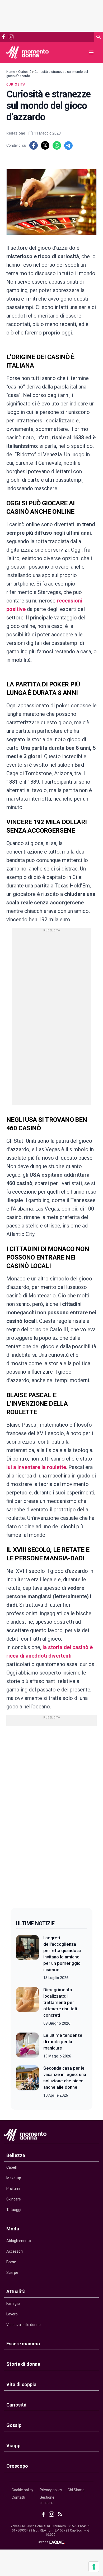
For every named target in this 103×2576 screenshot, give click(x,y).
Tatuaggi (14, 2210)
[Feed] (60, 2514)
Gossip (14, 2425)
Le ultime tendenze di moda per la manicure (63, 2042)
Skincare (14, 2199)
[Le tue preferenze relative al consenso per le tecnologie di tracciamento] (94, 2567)
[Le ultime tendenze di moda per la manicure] (27, 2046)
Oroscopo (17, 2466)
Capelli (12, 2167)
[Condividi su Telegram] (68, 145)
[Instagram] (11, 37)
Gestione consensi (47, 2500)
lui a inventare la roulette (36, 1467)
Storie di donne (23, 2364)
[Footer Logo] (51, 2136)
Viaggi (13, 2446)
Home (11, 72)
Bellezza (16, 2155)
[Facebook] (3, 37)
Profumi (13, 2189)
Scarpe (12, 2273)
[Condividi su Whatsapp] (57, 145)
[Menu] (91, 52)
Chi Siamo (76, 2490)
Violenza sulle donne (24, 2325)
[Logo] (27, 52)
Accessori (15, 2251)
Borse (11, 2262)
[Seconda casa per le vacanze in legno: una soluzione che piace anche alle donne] (27, 2082)
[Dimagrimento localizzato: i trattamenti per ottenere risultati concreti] (27, 2006)
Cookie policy (22, 2490)
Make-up (14, 2178)
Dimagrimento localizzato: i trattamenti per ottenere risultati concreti (60, 2002)
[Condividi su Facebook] (34, 145)
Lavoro (12, 2314)
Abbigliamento (19, 2241)
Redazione (16, 133)
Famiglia (13, 2303)
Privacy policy (51, 2490)
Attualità (16, 2291)
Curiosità (25, 72)
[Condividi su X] (45, 145)
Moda (13, 2229)
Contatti (18, 2497)
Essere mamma (23, 2344)
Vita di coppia (21, 2384)
